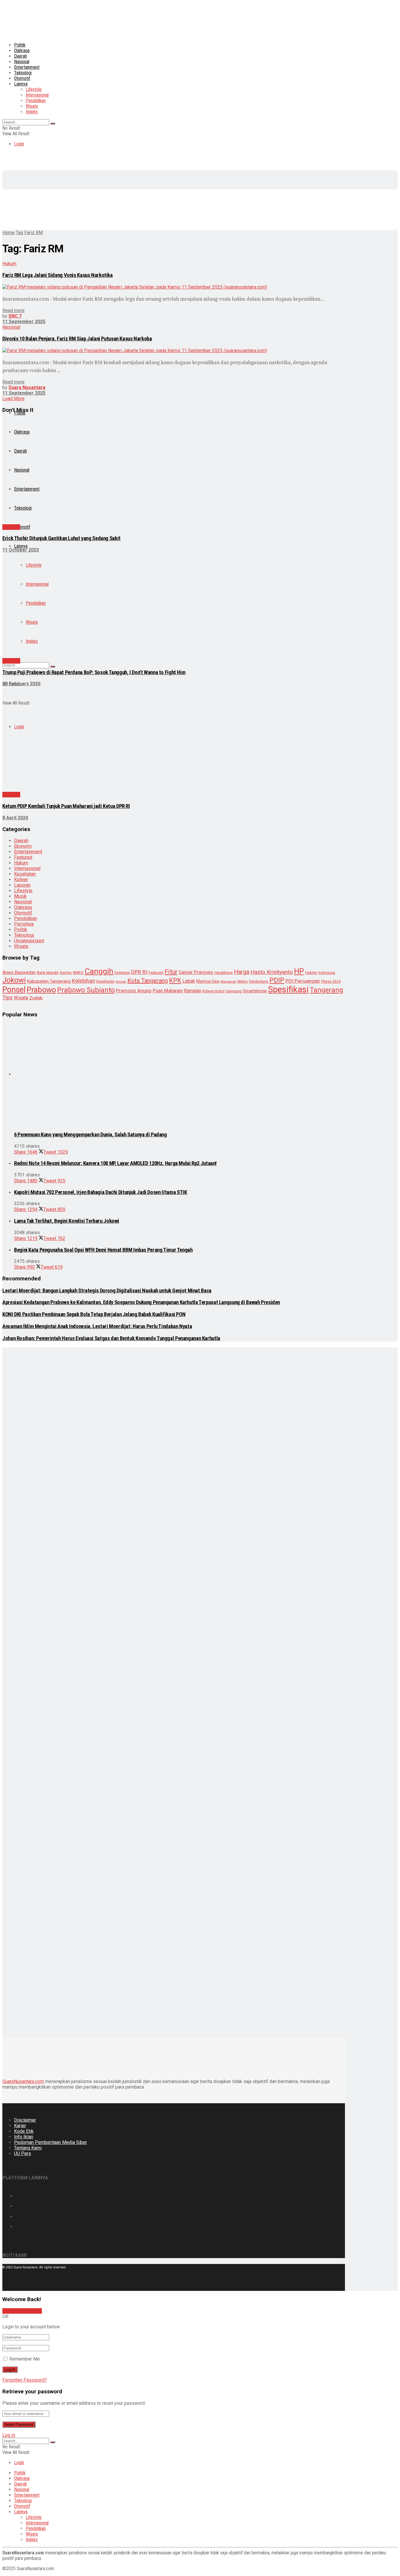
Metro (243, 981)
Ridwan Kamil (213, 991)
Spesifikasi (288, 989)
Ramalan (193, 991)
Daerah (20, 56)
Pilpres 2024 (331, 982)
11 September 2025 (24, 322)
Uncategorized (29, 941)
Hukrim (311, 973)
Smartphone (255, 991)
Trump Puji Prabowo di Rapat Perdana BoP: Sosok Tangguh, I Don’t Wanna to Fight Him (94, 672)
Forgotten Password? (25, 2380)
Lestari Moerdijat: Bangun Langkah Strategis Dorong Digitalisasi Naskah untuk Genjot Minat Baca (107, 1291)
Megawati (228, 982)
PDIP (277, 980)
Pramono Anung (134, 991)
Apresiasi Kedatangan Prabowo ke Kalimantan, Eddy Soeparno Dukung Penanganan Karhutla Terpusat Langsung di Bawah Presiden (141, 1302)
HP (299, 971)
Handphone (224, 973)
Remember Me (25, 2359)
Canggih (99, 971)
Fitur (171, 972)
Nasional (22, 62)
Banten (66, 973)
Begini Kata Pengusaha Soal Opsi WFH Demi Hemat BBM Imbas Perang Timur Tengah (103, 1250)
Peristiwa (24, 924)
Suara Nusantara (27, 387)
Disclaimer (25, 2120)
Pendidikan (36, 101)
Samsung (234, 991)
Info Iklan (24, 2137)
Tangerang (327, 990)
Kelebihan (84, 981)
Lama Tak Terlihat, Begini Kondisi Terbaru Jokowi (67, 1221)
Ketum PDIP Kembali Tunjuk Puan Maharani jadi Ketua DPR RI (66, 806)
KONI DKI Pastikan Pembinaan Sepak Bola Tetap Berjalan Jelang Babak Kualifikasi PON (94, 1314)
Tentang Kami (28, 2148)
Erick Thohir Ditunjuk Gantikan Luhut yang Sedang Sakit (61, 538)
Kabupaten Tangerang (49, 981)
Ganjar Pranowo (196, 972)
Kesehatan (25, 874)
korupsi (121, 982)
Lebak (189, 981)
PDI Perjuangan (303, 981)
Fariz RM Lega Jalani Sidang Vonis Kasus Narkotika (58, 275)
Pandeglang (259, 982)
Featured (156, 973)
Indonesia (327, 973)
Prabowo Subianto (86, 990)
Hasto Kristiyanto (272, 972)
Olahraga (22, 50)
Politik (20, 45)
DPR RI (139, 972)
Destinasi (122, 973)
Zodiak (36, 998)
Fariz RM (34, 233)
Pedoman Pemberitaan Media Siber (51, 2142)
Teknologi (24, 935)
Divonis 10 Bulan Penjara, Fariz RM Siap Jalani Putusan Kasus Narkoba (77, 339)
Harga (242, 972)
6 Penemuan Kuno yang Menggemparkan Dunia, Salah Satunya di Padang (90, 1135)
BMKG (78, 973)
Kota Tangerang (148, 981)
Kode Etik (24, 2131)
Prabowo (41, 990)
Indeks (32, 112)
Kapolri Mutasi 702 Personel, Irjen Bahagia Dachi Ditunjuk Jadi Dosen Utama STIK (100, 1192)
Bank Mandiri (48, 973)
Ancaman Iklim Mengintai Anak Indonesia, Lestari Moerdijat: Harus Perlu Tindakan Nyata (97, 1326)
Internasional (37, 95)
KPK (175, 980)
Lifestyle (34, 89)
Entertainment (27, 67)
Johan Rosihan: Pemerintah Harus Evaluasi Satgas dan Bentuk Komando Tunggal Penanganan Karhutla (111, 1338)
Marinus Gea (208, 981)
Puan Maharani (168, 991)
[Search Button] (53, 124)
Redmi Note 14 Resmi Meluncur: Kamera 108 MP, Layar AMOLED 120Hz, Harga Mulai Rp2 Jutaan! (115, 1163)
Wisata (32, 106)
